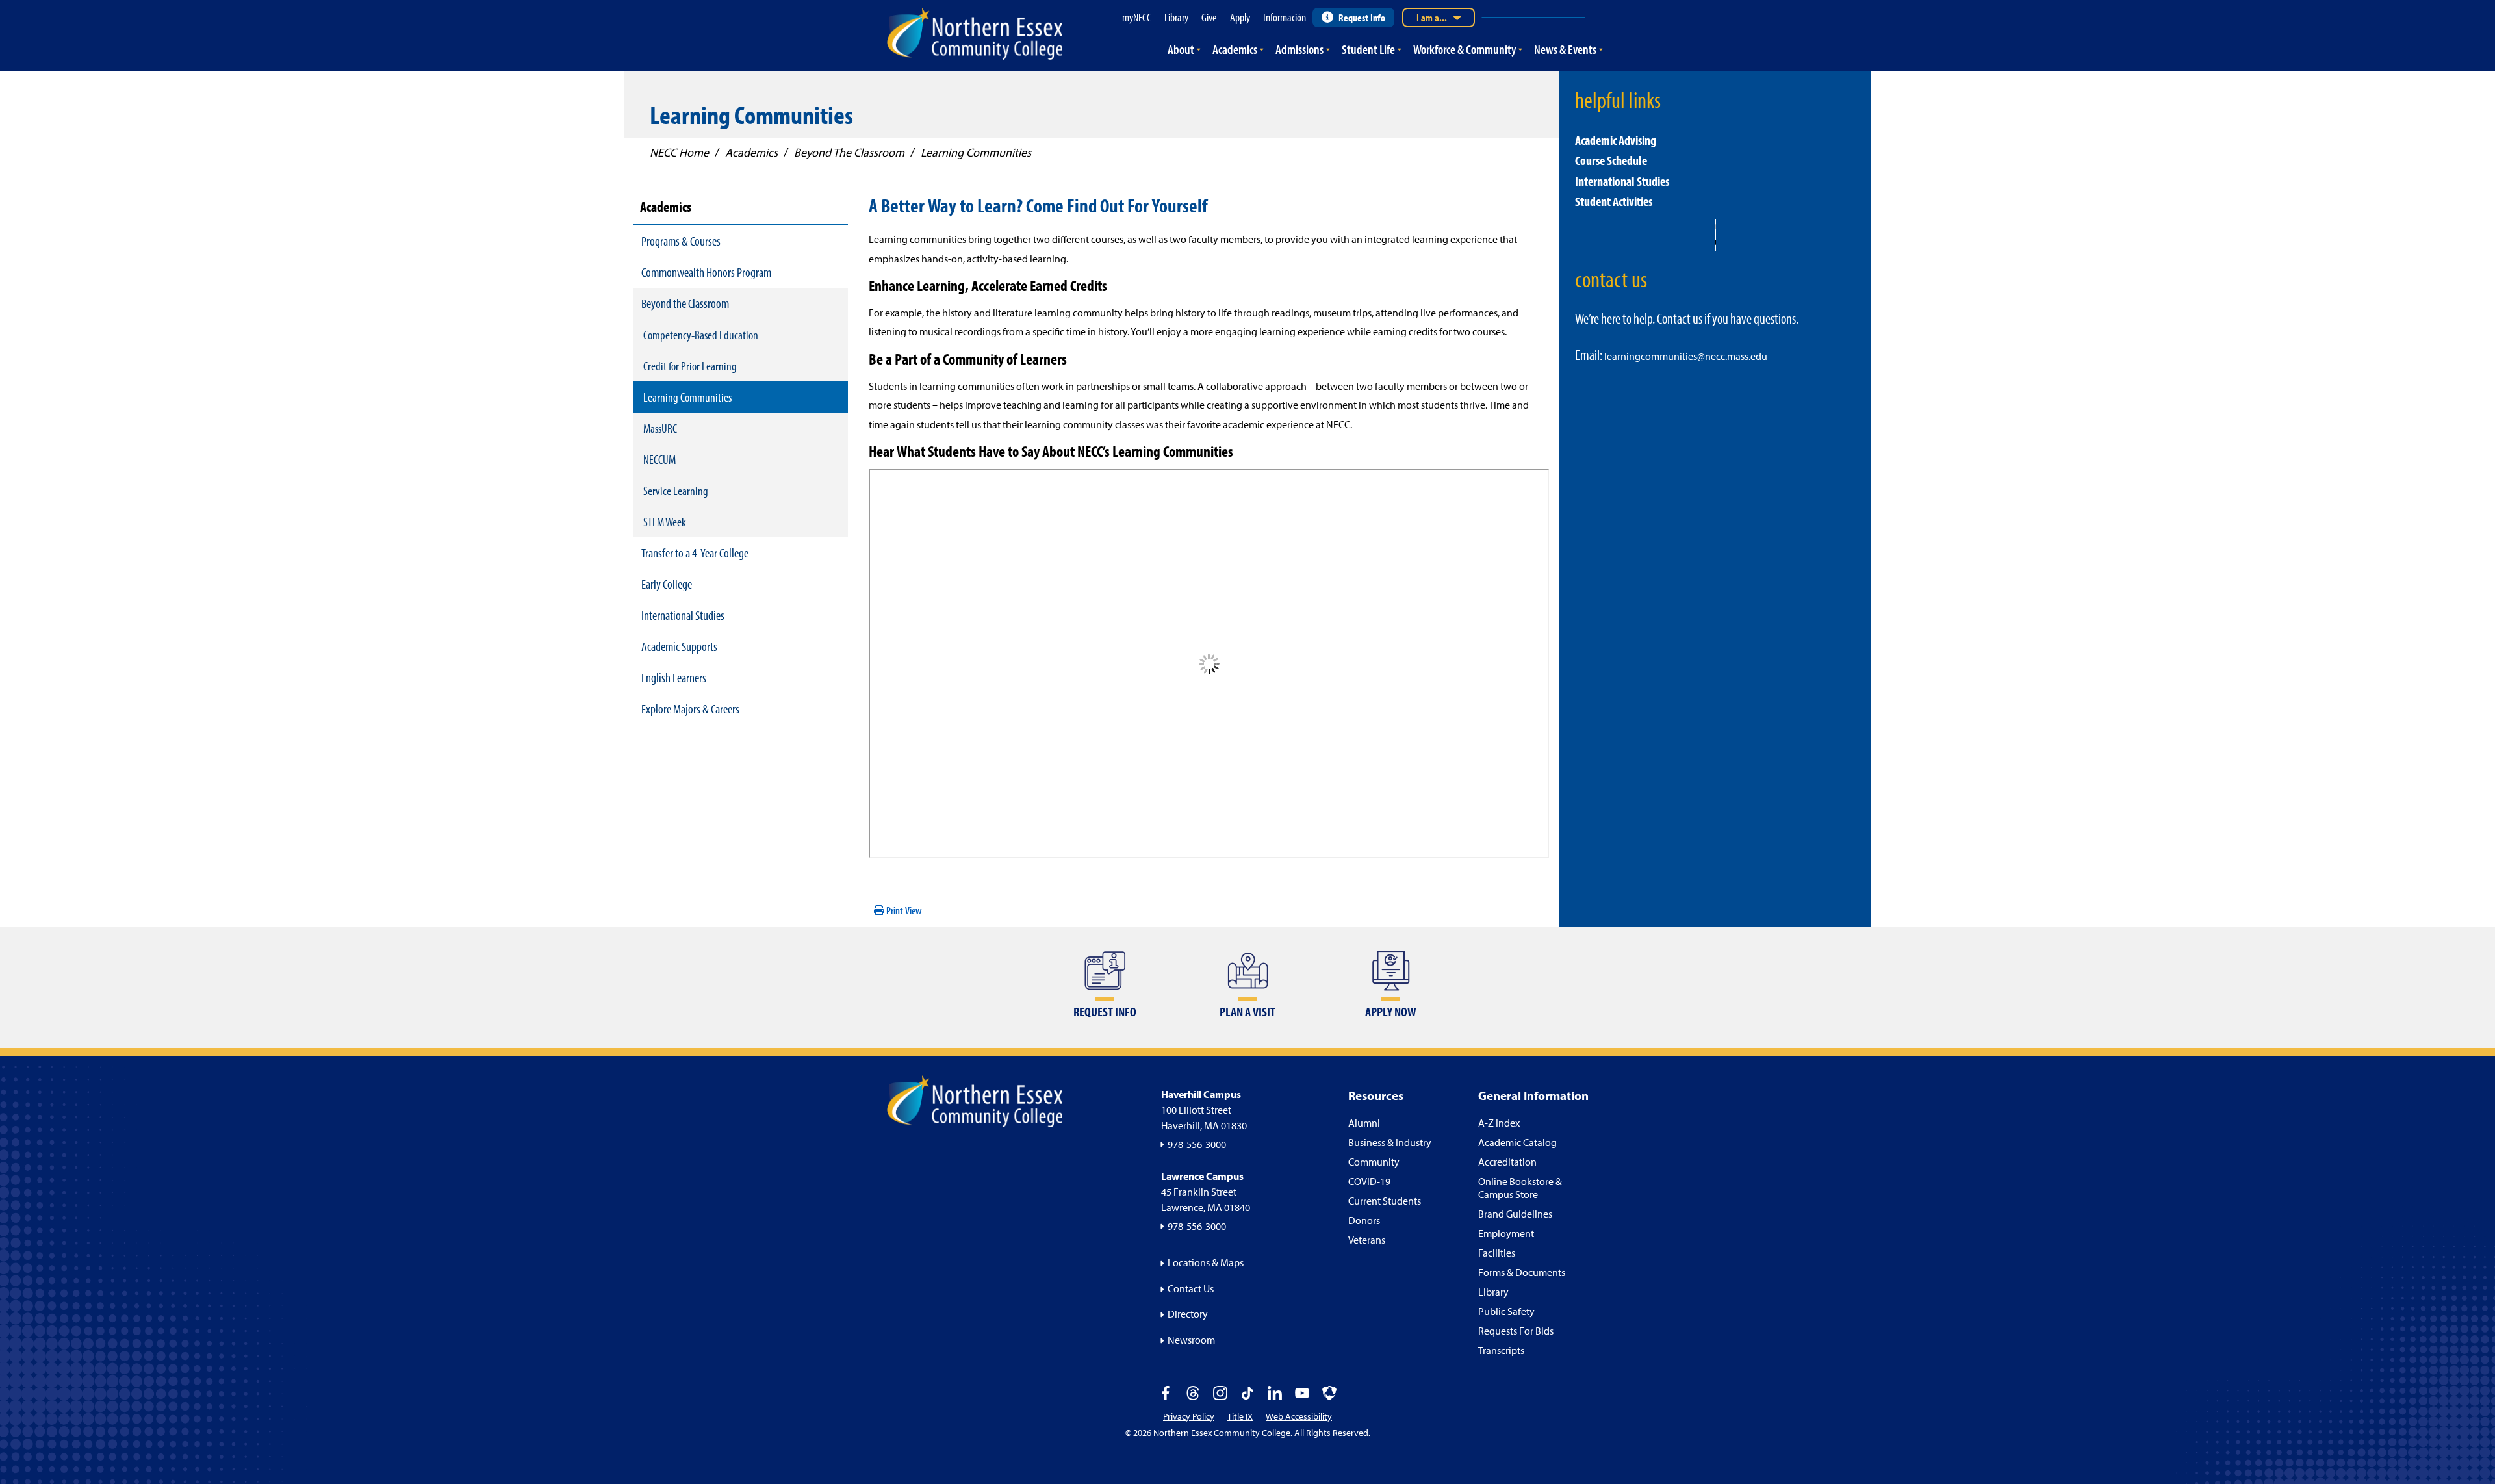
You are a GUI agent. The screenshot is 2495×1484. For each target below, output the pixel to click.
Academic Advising (1616, 140)
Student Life (1368, 49)
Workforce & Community (1465, 49)
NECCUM (659, 459)
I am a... (1432, 18)
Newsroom (1191, 1340)
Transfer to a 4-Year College (695, 553)
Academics (1235, 49)
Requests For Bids (1516, 1331)
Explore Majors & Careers (690, 709)
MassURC (660, 428)
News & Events (1565, 49)
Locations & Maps (1206, 1262)
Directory (1188, 1314)
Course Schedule (1611, 160)
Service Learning (676, 491)
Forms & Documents (1522, 1272)
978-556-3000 (1197, 1144)
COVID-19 (1369, 1181)
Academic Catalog (1517, 1142)
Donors (1364, 1220)
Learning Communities (687, 397)
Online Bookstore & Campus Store (1520, 1188)
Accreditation (1507, 1162)
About (1181, 49)
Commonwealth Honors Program (706, 272)
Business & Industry (1390, 1142)
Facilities (1497, 1253)
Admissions (1299, 49)
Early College (667, 584)
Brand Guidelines (1515, 1214)
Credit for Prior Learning (690, 366)
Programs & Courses (681, 241)
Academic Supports (679, 646)
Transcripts (1501, 1350)
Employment (1506, 1233)
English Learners (674, 677)
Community (1374, 1162)
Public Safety (1506, 1311)
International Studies (683, 615)
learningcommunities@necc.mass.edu (1686, 356)
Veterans (1367, 1240)
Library (1493, 1292)
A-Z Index (1499, 1123)
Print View (903, 910)
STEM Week (665, 522)
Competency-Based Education (701, 335)
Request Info (1362, 18)
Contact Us (1191, 1288)
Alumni (1364, 1123)
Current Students (1385, 1201)
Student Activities (1614, 201)
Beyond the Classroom (685, 303)
